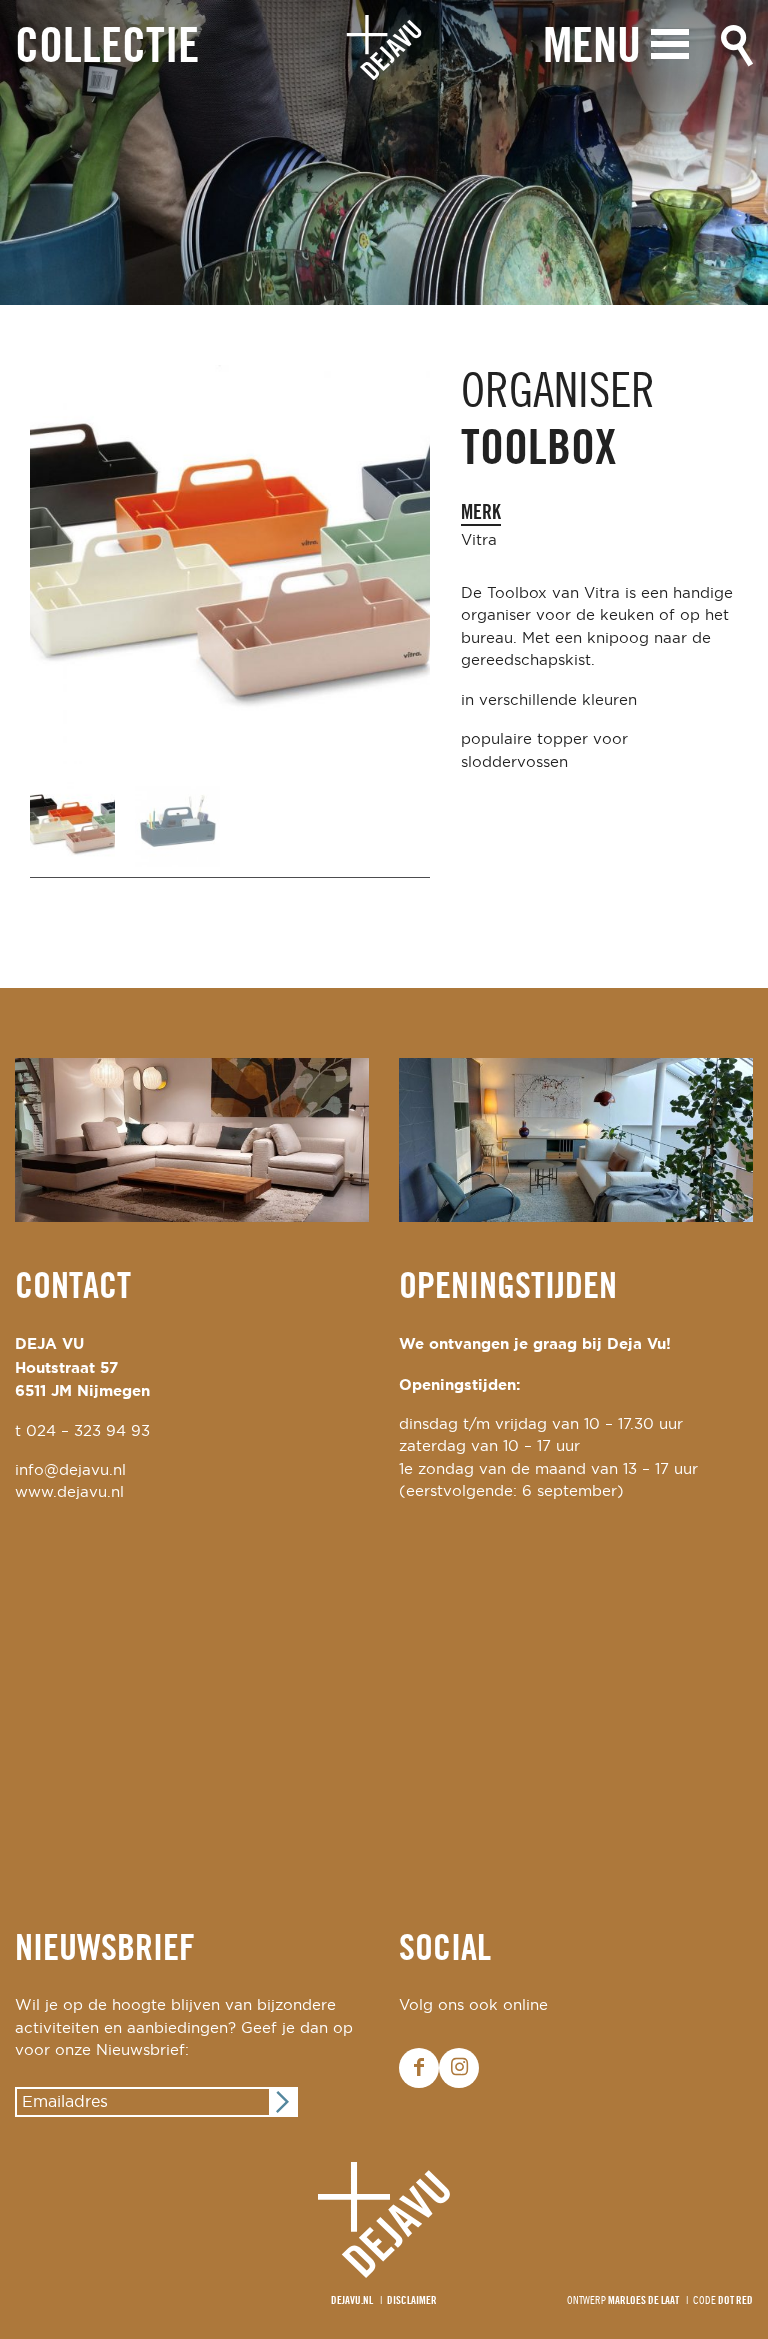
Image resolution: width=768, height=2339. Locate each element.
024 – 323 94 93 (88, 1431)
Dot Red (735, 2301)
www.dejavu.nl (69, 1492)
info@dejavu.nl (70, 1470)
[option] (384, 152)
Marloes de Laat (643, 2301)
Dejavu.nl (352, 2301)
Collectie (107, 48)
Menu (592, 48)
